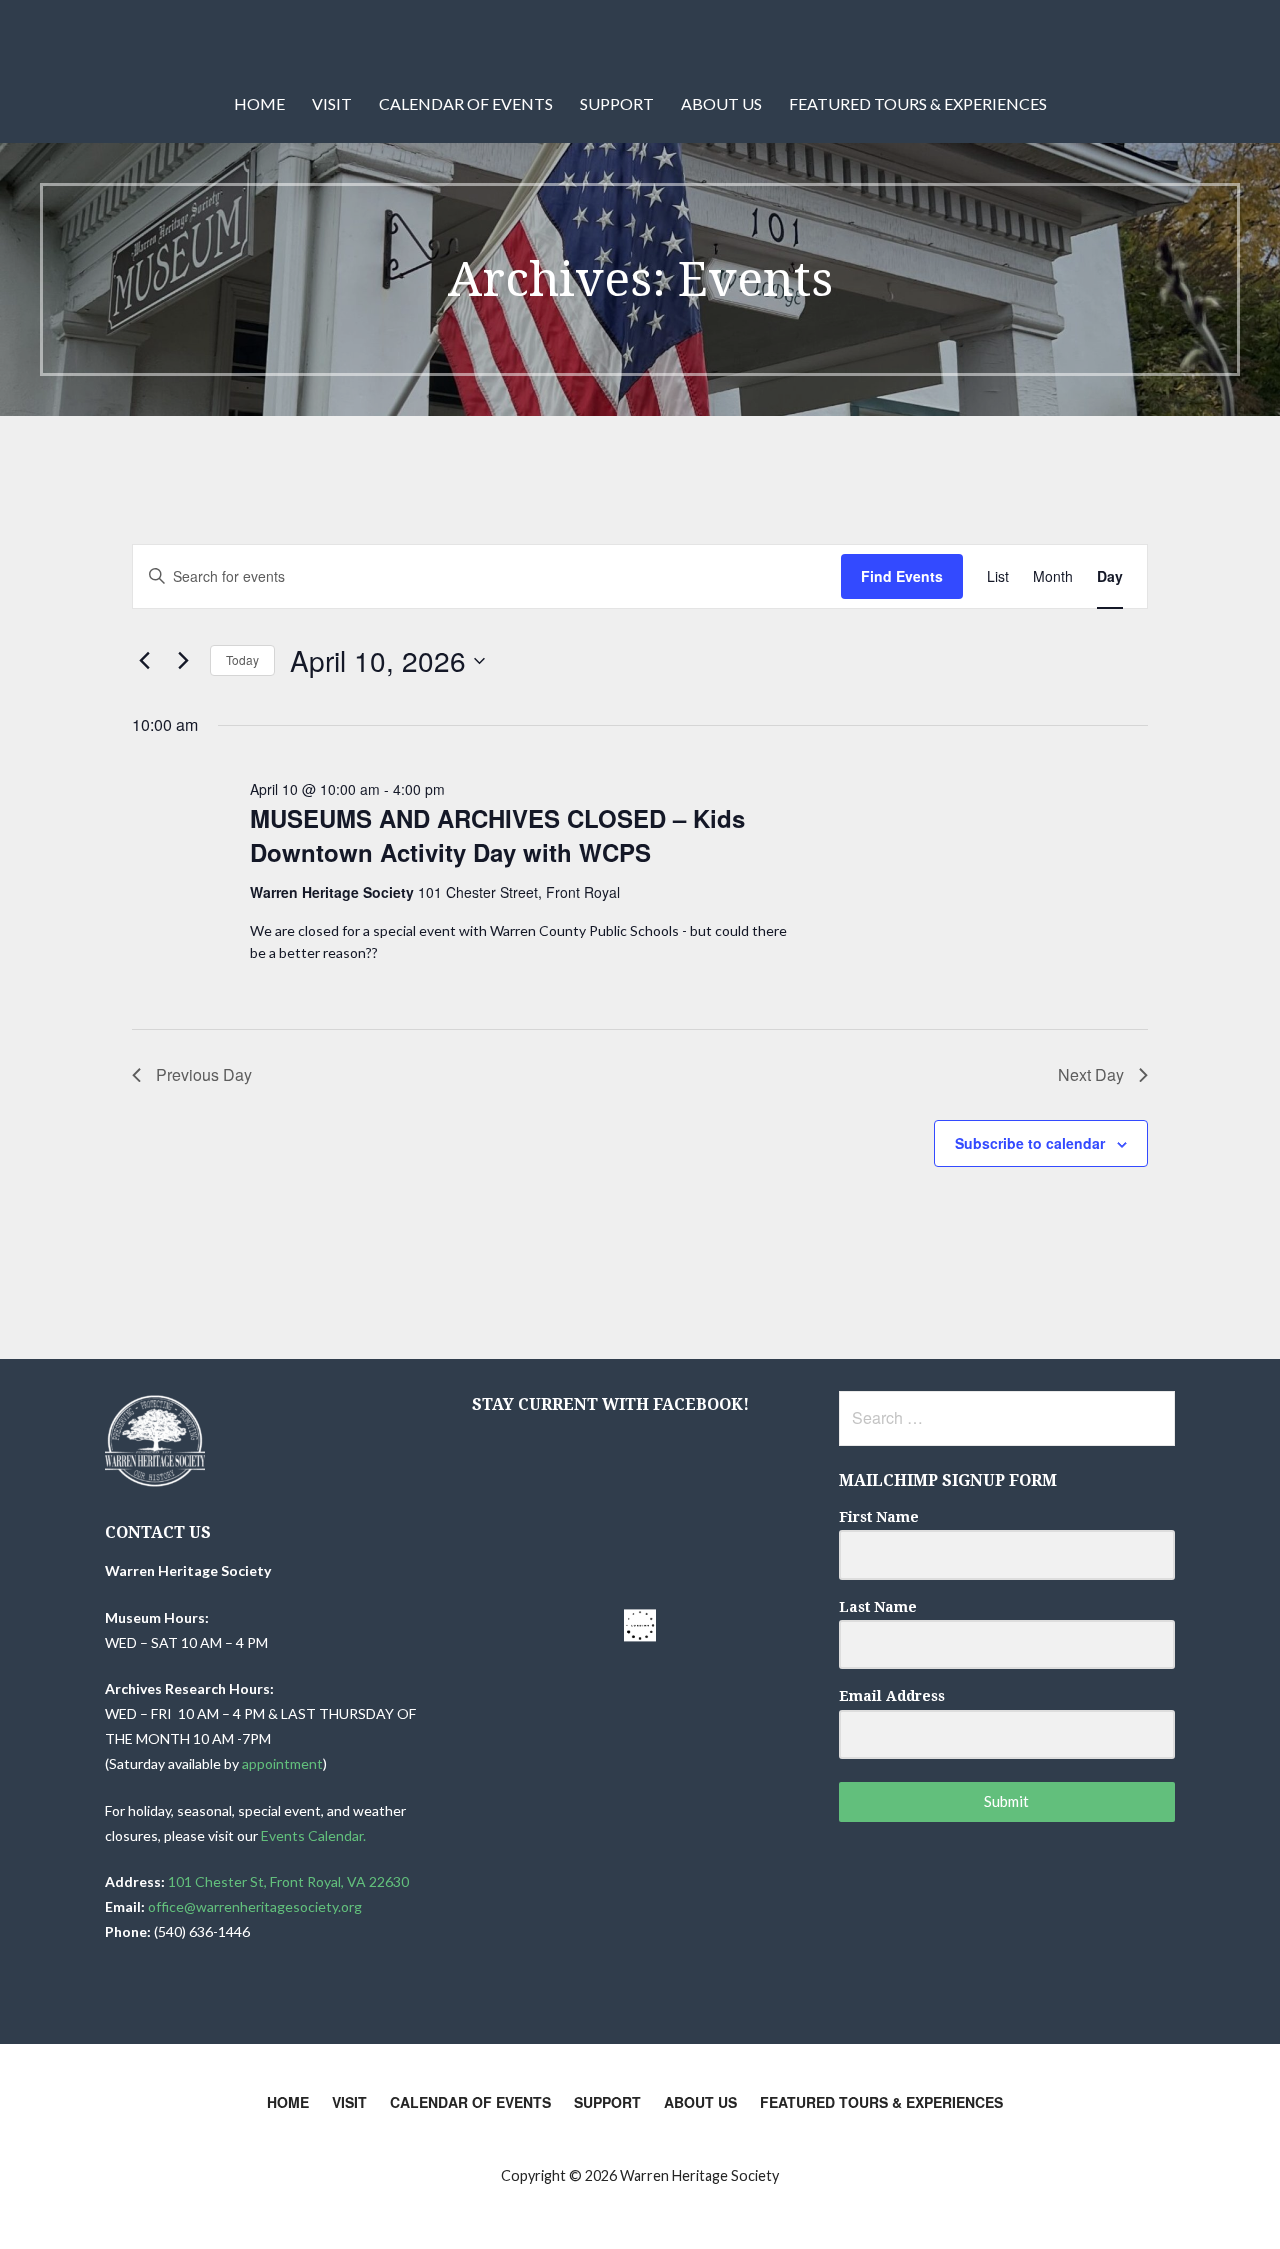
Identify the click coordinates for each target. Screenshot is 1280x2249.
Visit (332, 103)
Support (617, 103)
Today (242, 659)
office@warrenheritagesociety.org (255, 1906)
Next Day (1091, 1074)
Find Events (902, 576)
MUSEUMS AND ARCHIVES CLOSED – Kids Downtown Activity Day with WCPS (497, 835)
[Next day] (183, 661)
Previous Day (204, 1074)
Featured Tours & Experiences (918, 103)
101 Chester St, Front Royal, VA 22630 (288, 1881)
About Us (721, 103)
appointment (282, 1763)
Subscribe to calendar (1030, 1143)
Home (259, 103)
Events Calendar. (315, 1835)
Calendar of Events (466, 103)
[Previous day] (144, 661)
